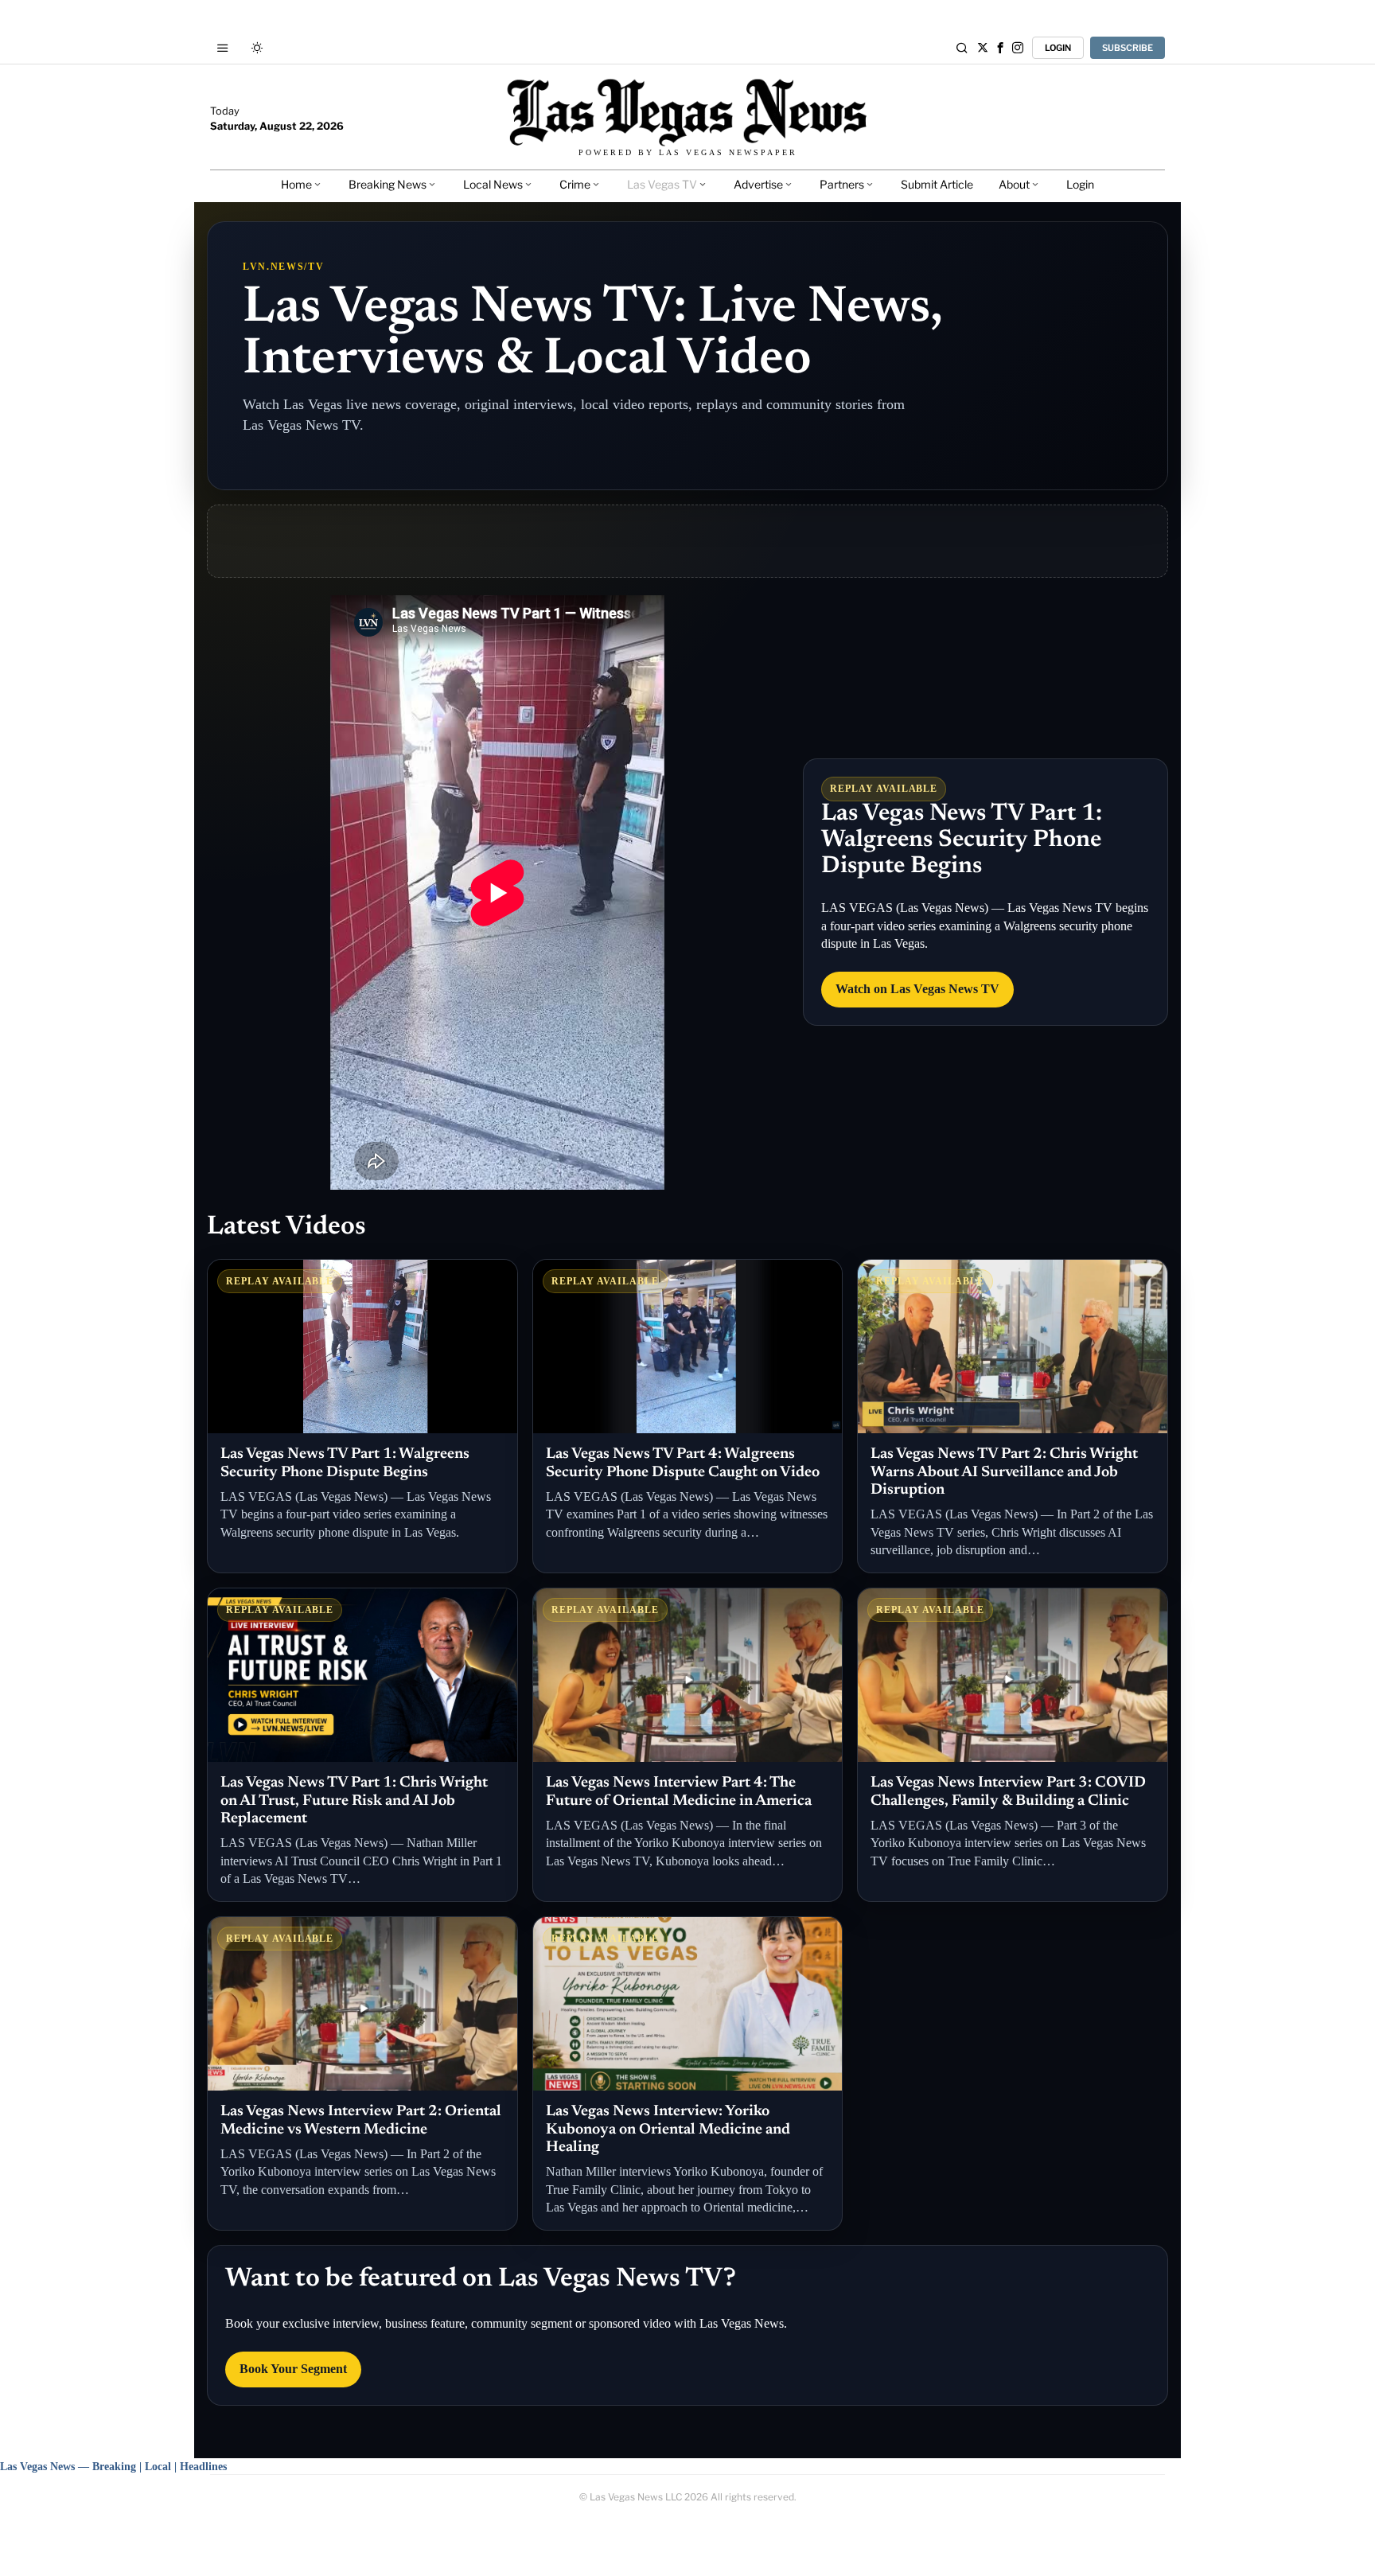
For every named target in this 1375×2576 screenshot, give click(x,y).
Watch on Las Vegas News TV (917, 989)
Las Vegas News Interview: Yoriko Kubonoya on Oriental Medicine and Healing (668, 2130)
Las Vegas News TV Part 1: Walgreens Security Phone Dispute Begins (962, 840)
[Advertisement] (687, 541)
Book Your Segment (293, 2369)
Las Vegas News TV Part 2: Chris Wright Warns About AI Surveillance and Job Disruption (1004, 1472)
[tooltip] (983, 48)
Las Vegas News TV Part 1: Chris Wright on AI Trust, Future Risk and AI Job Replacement (354, 1801)
